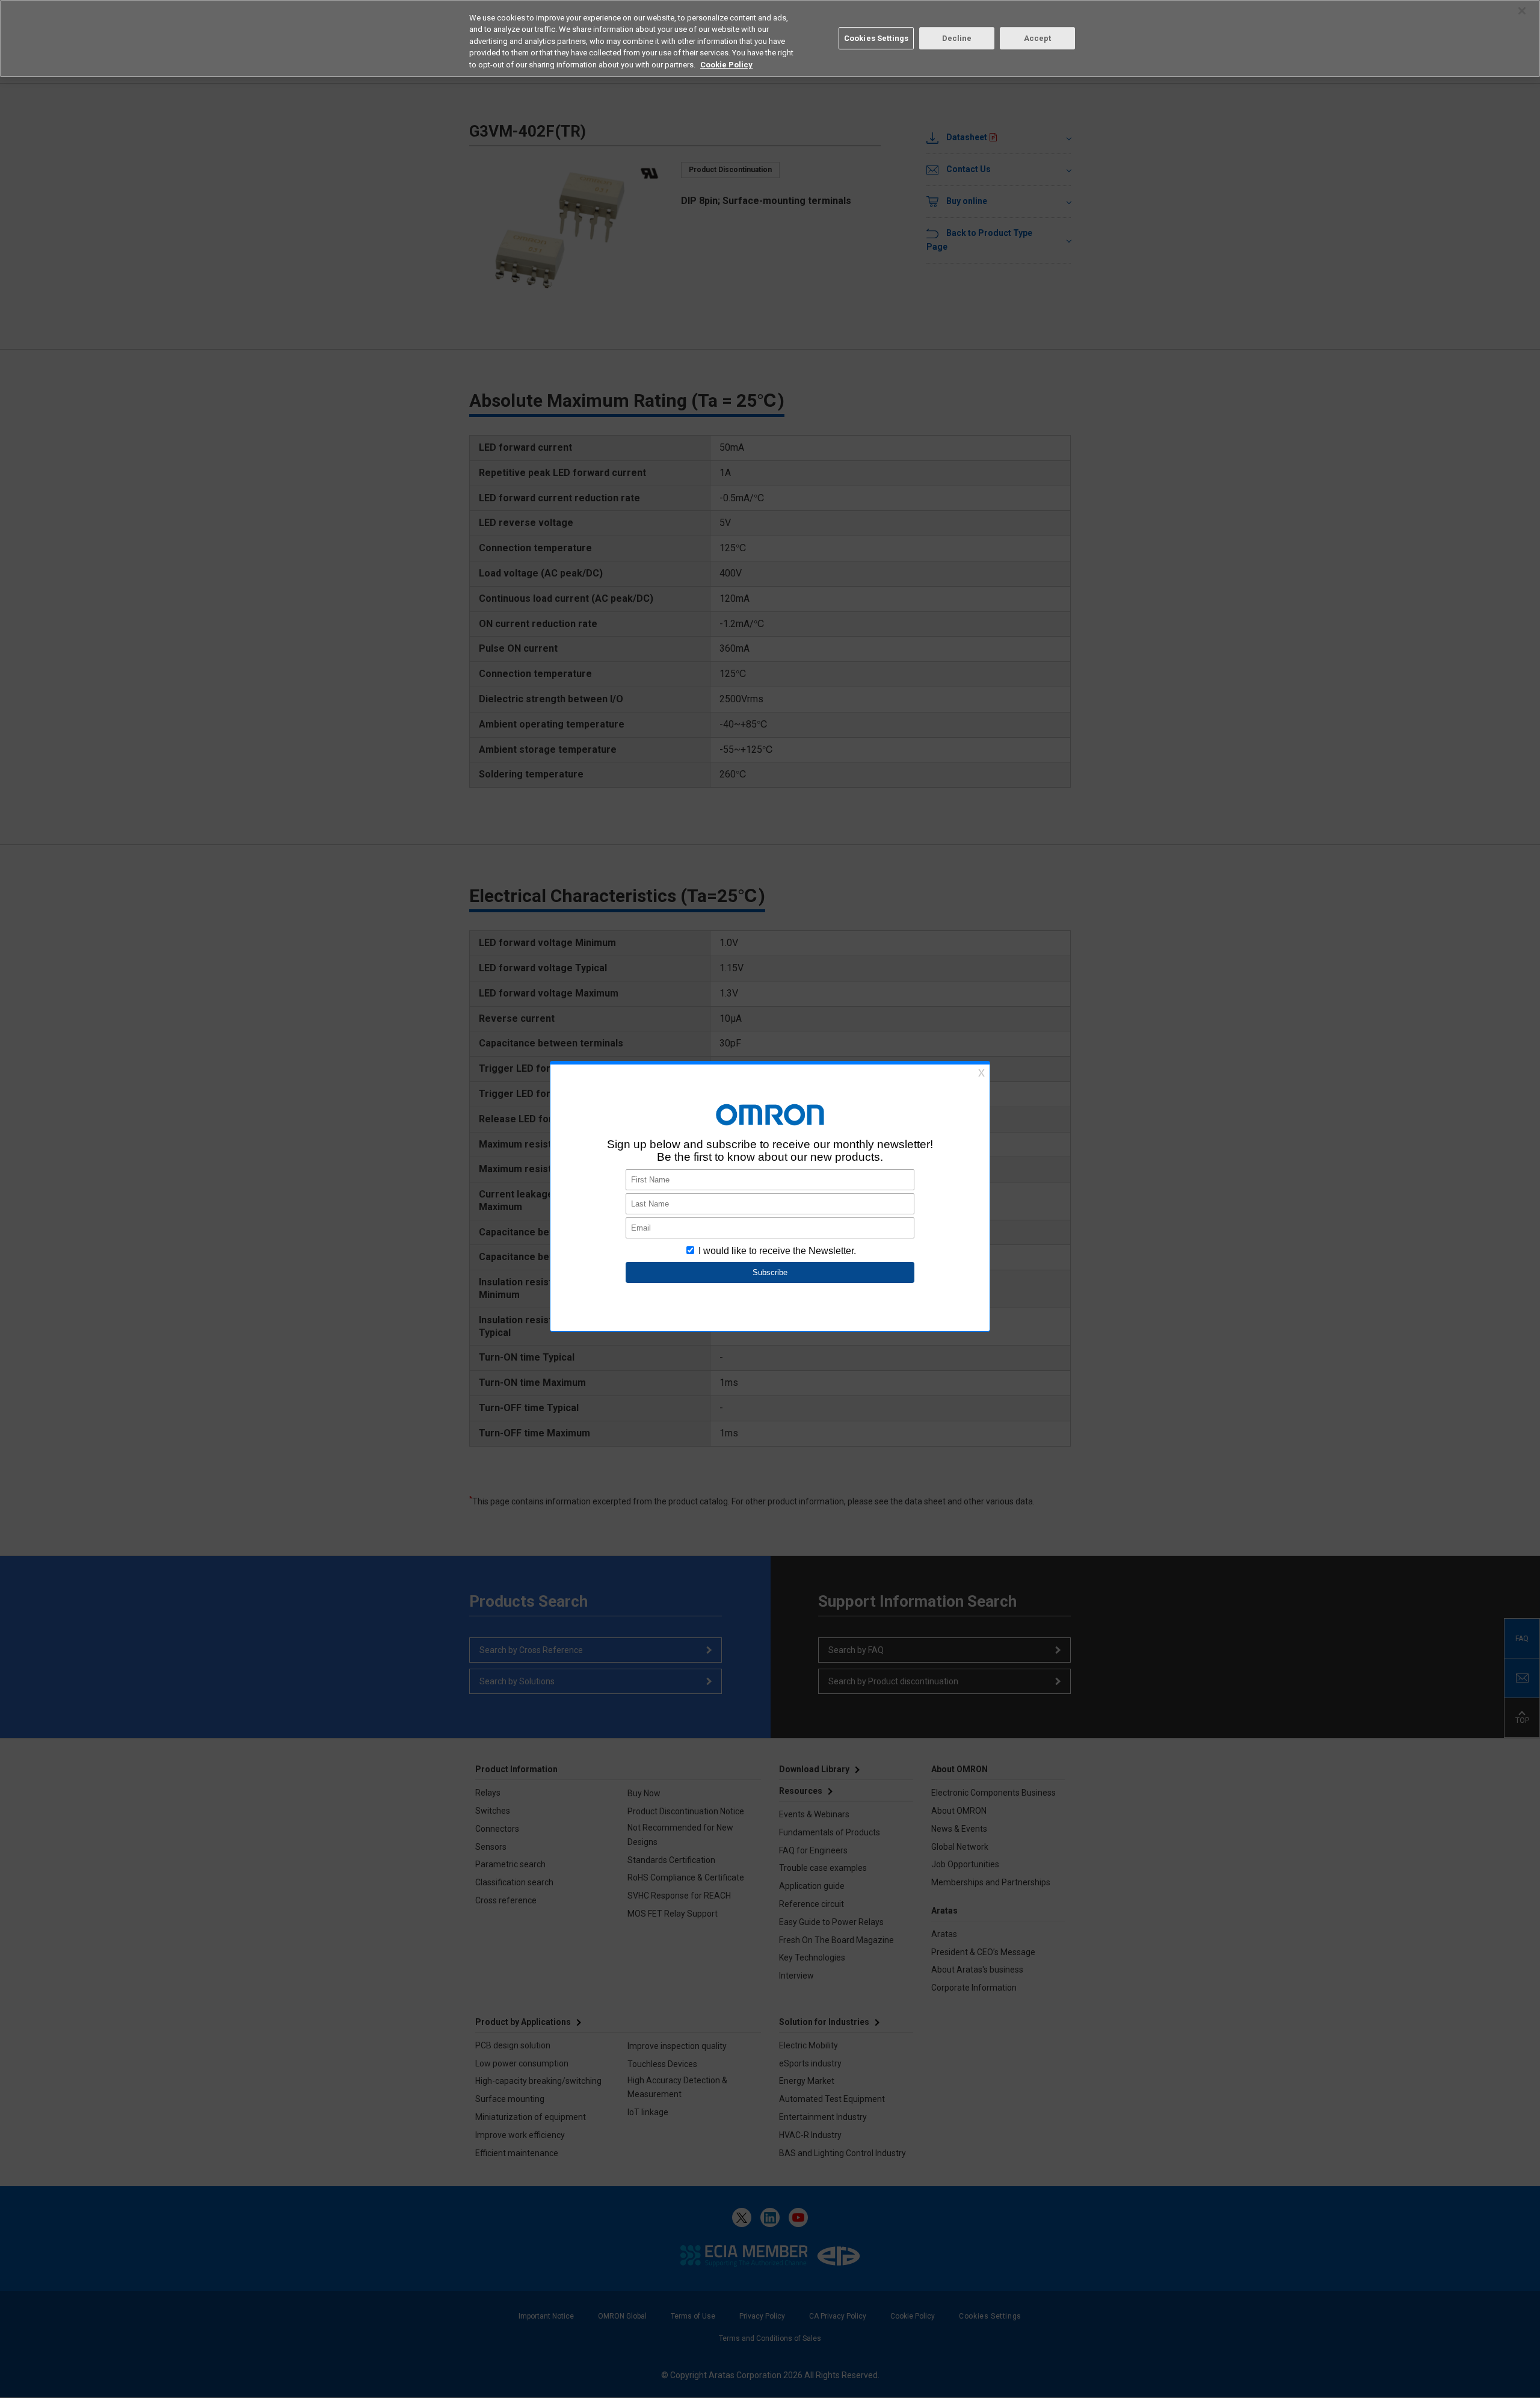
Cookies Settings (876, 38)
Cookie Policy (726, 65)
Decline (957, 38)
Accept (1038, 38)
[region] (770, 39)
